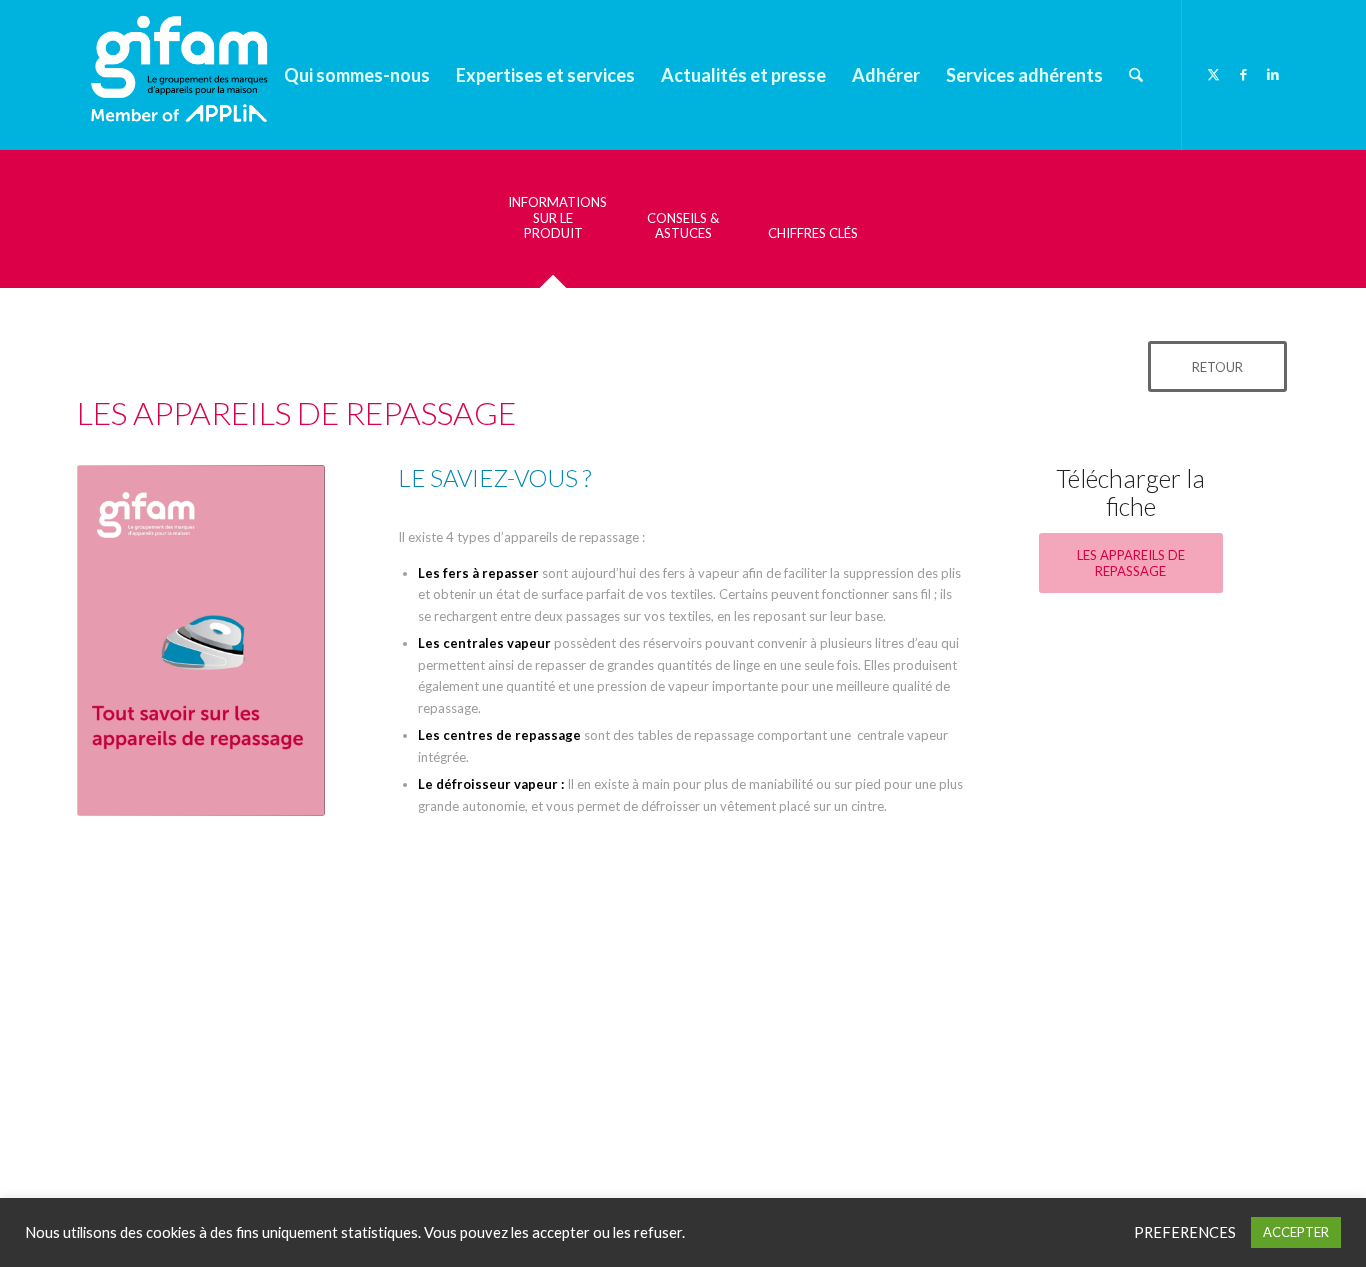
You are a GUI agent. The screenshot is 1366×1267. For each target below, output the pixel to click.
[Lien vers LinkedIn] (1273, 74)
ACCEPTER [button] (1296, 1232)
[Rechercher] (1136, 75)
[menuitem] (357, 75)
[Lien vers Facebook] (1243, 74)
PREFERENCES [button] (1185, 1232)
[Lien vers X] (1213, 74)
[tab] (553, 225)
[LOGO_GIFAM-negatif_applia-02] (184, 75)
